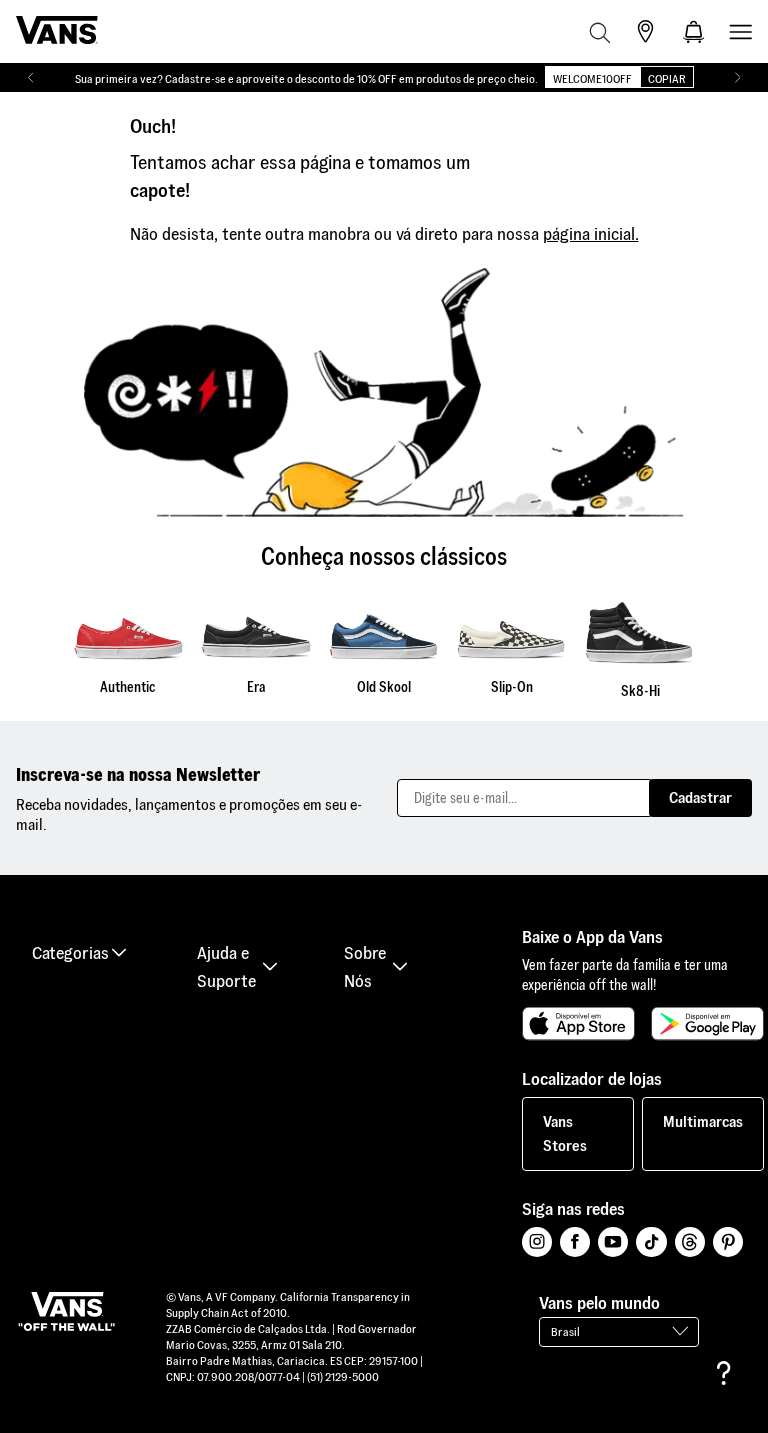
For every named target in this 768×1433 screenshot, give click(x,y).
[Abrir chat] (724, 1373)
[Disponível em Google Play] (707, 1024)
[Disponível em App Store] (578, 1024)
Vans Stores (565, 1133)
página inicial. (591, 233)
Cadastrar (700, 797)
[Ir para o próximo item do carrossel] (737, 78)
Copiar (667, 78)
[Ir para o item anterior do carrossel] (30, 78)
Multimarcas (703, 1121)
